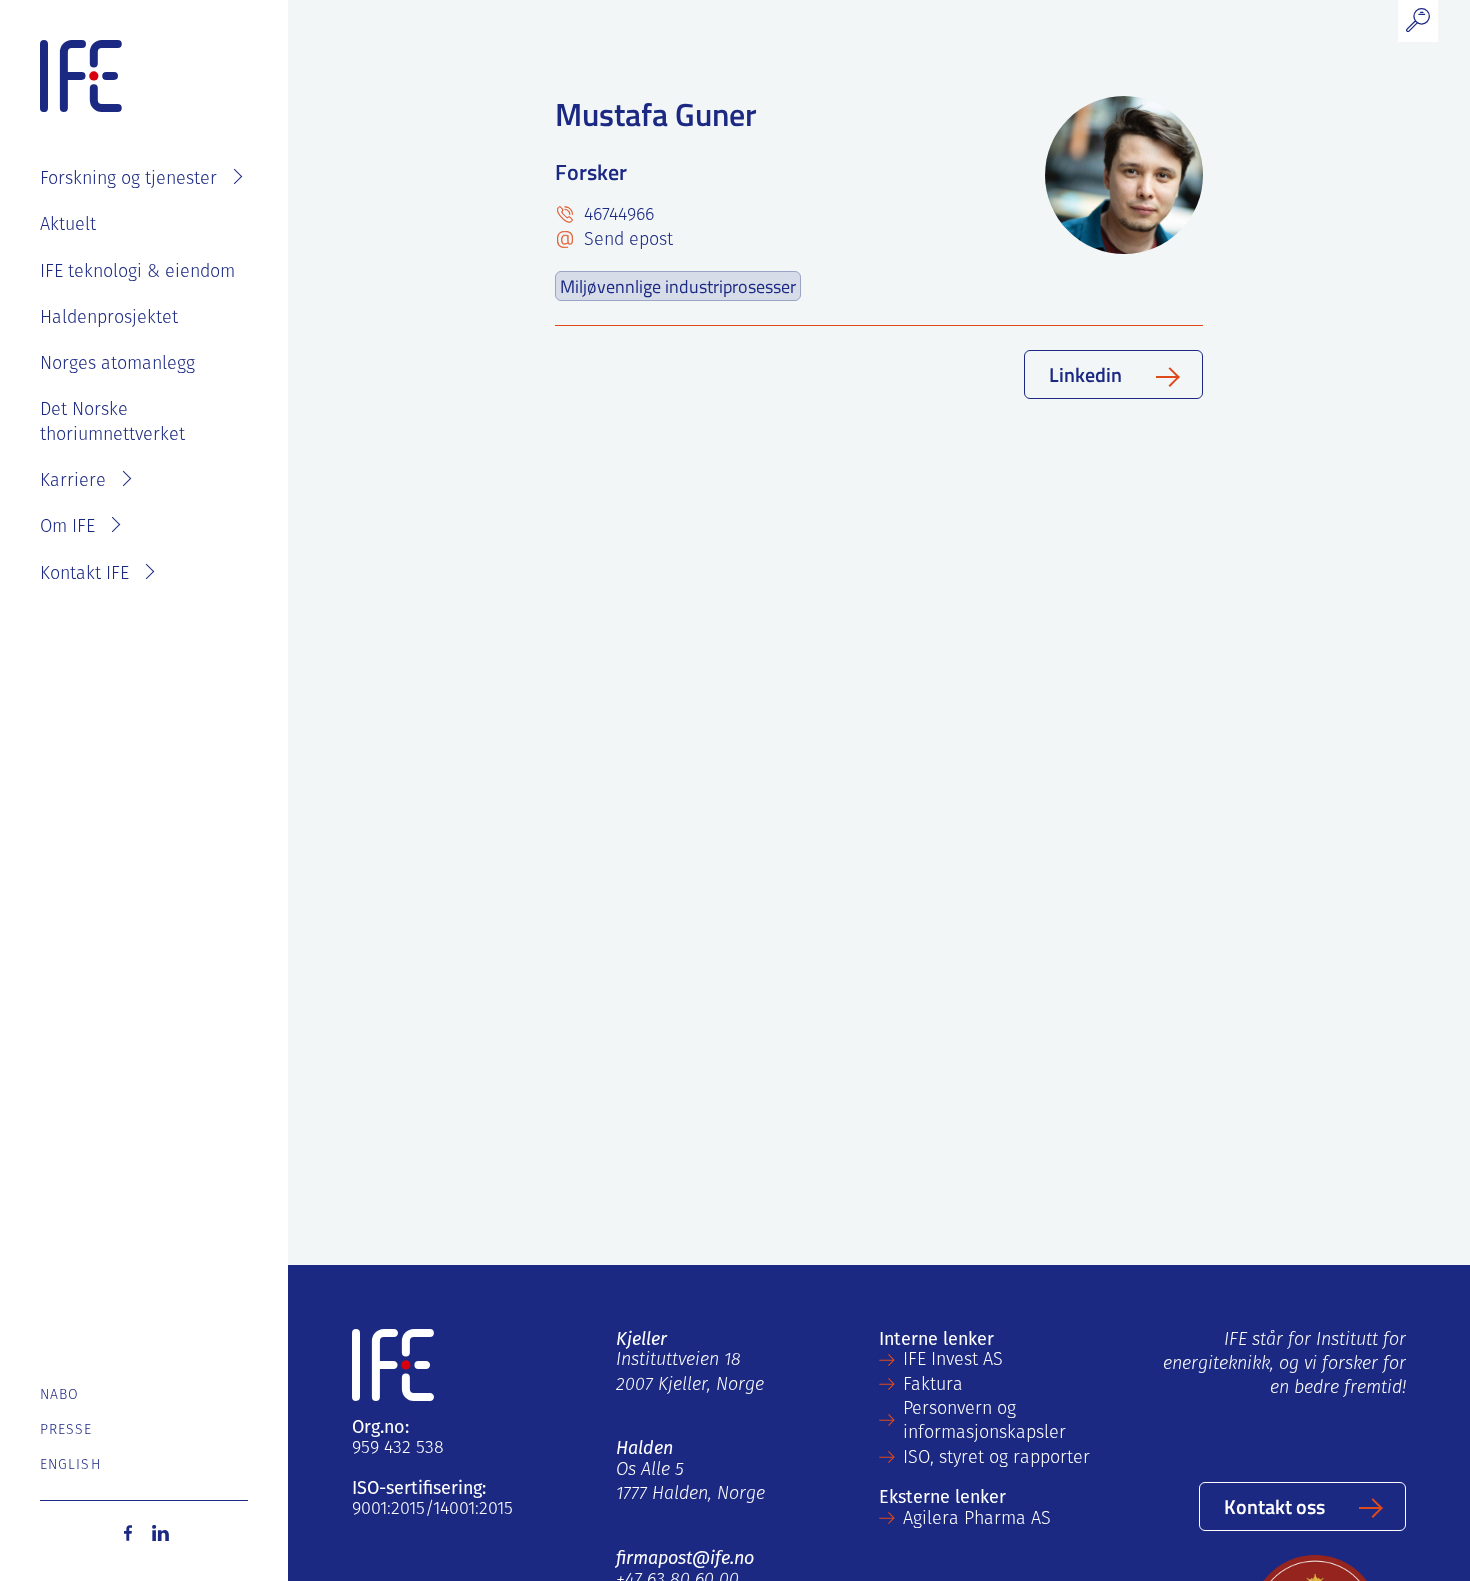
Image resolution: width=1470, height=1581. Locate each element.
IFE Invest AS (953, 1361)
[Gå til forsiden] (81, 77)
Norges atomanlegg (117, 365)
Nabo (59, 1395)
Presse (66, 1430)
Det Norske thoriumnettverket (112, 423)
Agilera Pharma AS (977, 1520)
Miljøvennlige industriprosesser (678, 286)
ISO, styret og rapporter (996, 1459)
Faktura (933, 1386)
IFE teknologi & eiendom (137, 273)
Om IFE (67, 528)
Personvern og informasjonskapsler (984, 1422)
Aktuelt (68, 226)
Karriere (73, 482)
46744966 (616, 216)
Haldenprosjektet (109, 319)
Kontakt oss (1274, 1506)
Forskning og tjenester (128, 180)
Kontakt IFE (84, 575)
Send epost (626, 241)
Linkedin (1085, 374)
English (70, 1465)
